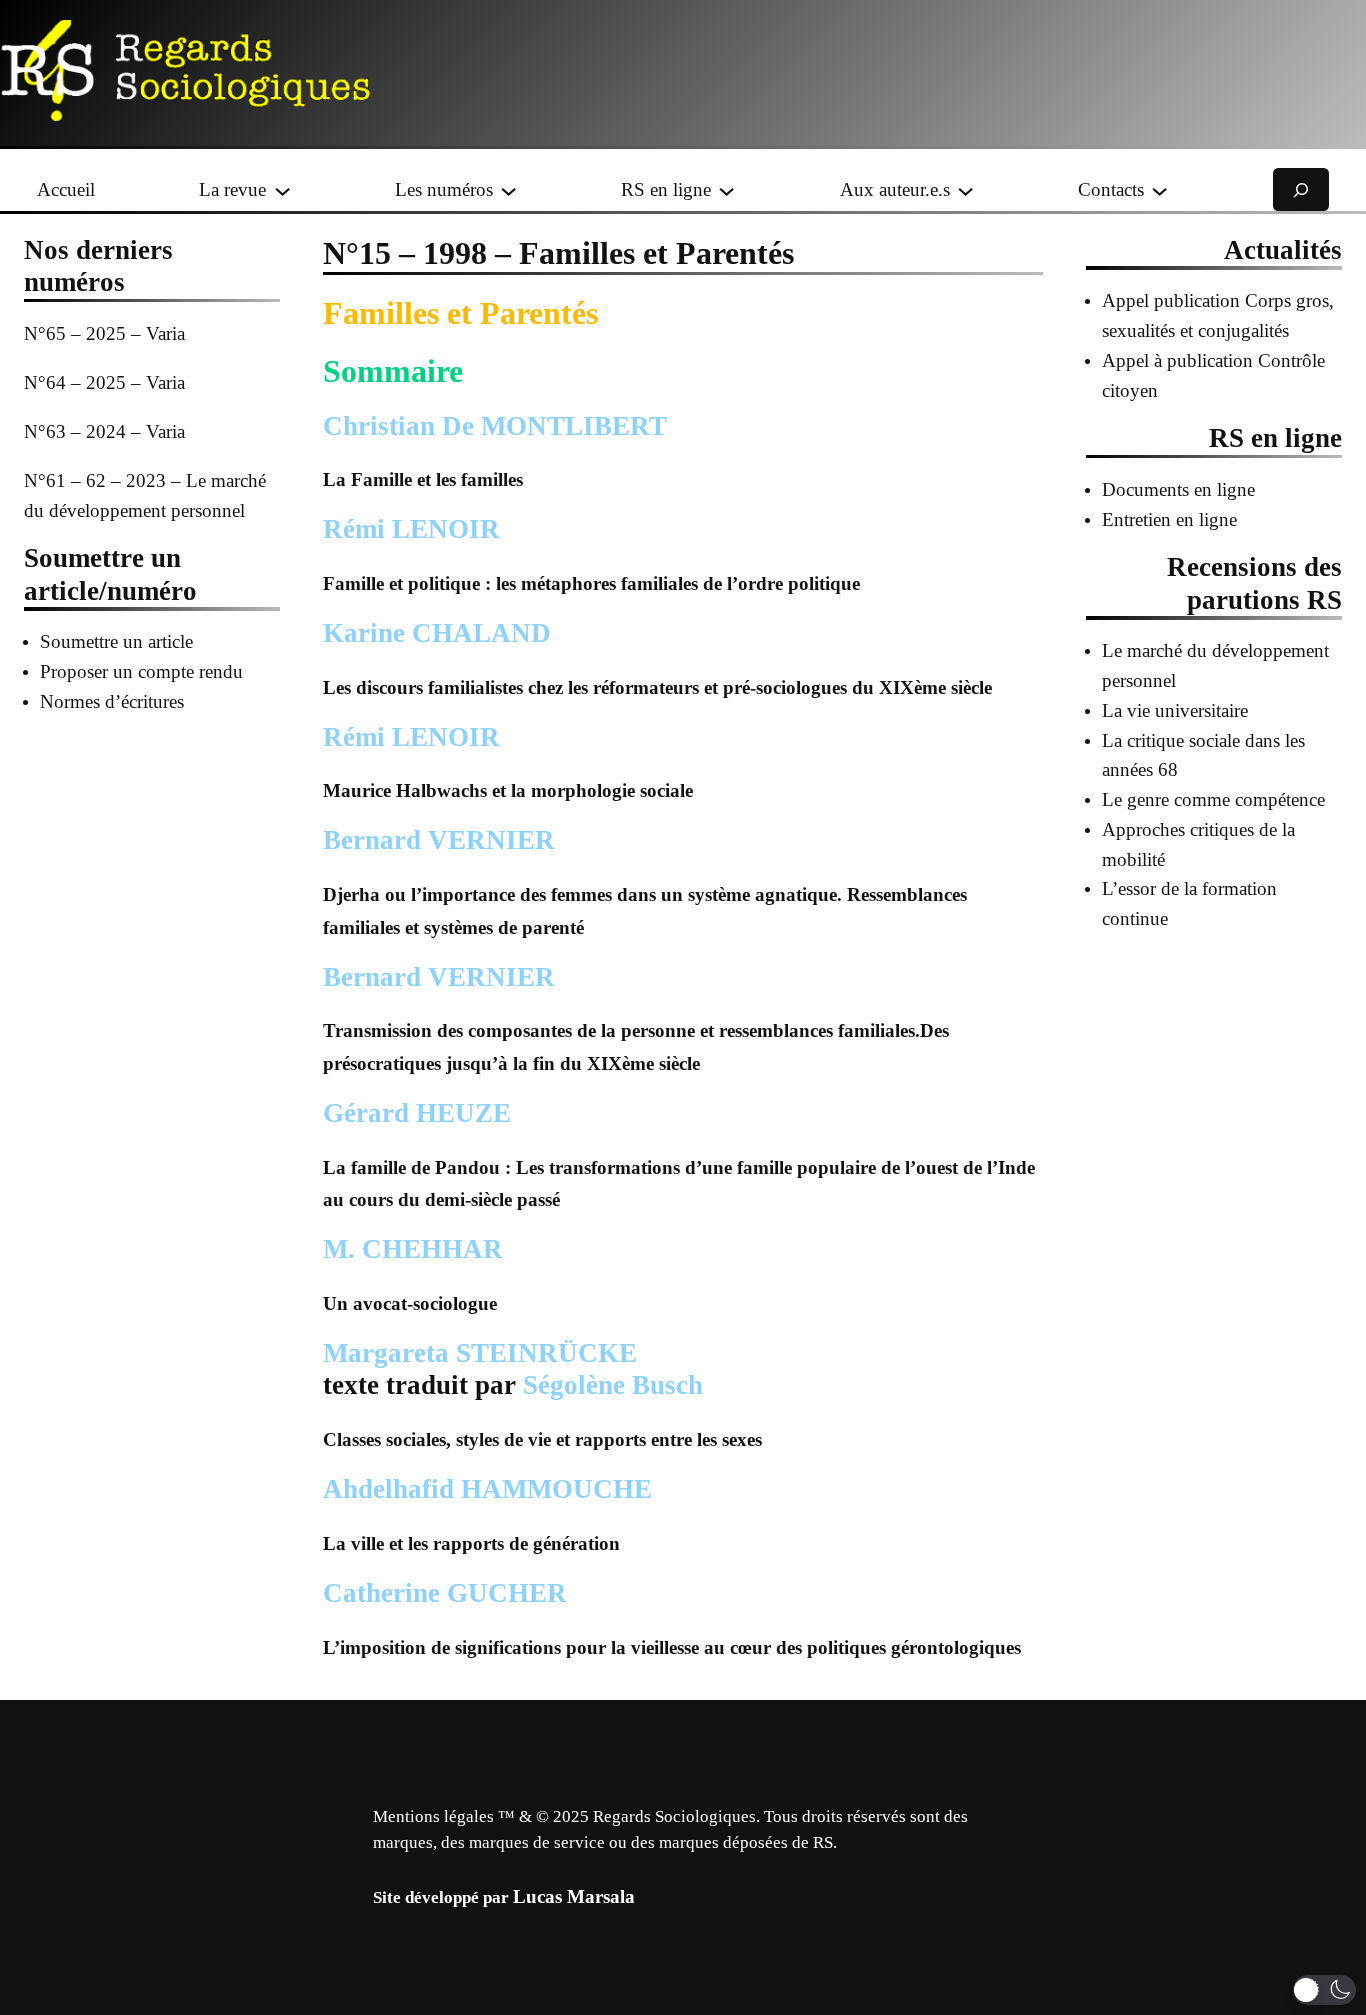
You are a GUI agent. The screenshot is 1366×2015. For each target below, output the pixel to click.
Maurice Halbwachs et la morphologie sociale (508, 790)
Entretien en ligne (1169, 519)
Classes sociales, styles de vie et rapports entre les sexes (542, 1439)
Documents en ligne (1178, 489)
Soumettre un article (116, 641)
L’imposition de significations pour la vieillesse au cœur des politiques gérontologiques (672, 1647)
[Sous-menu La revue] (282, 189)
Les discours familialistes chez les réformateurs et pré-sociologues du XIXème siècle (657, 687)
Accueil (66, 189)
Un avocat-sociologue (410, 1303)
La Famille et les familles (423, 479)
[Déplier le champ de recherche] (1301, 189)
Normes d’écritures (112, 701)
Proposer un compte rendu (141, 671)
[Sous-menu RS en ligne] (726, 189)
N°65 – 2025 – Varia (104, 333)
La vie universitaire (1175, 710)
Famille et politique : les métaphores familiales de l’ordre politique (591, 583)
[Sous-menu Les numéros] (508, 189)
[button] (1324, 1990)
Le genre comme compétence (1213, 799)
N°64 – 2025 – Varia (104, 382)
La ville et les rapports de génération (471, 1543)
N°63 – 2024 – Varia (104, 431)
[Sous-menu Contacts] (1159, 189)
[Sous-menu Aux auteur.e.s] (965, 189)
